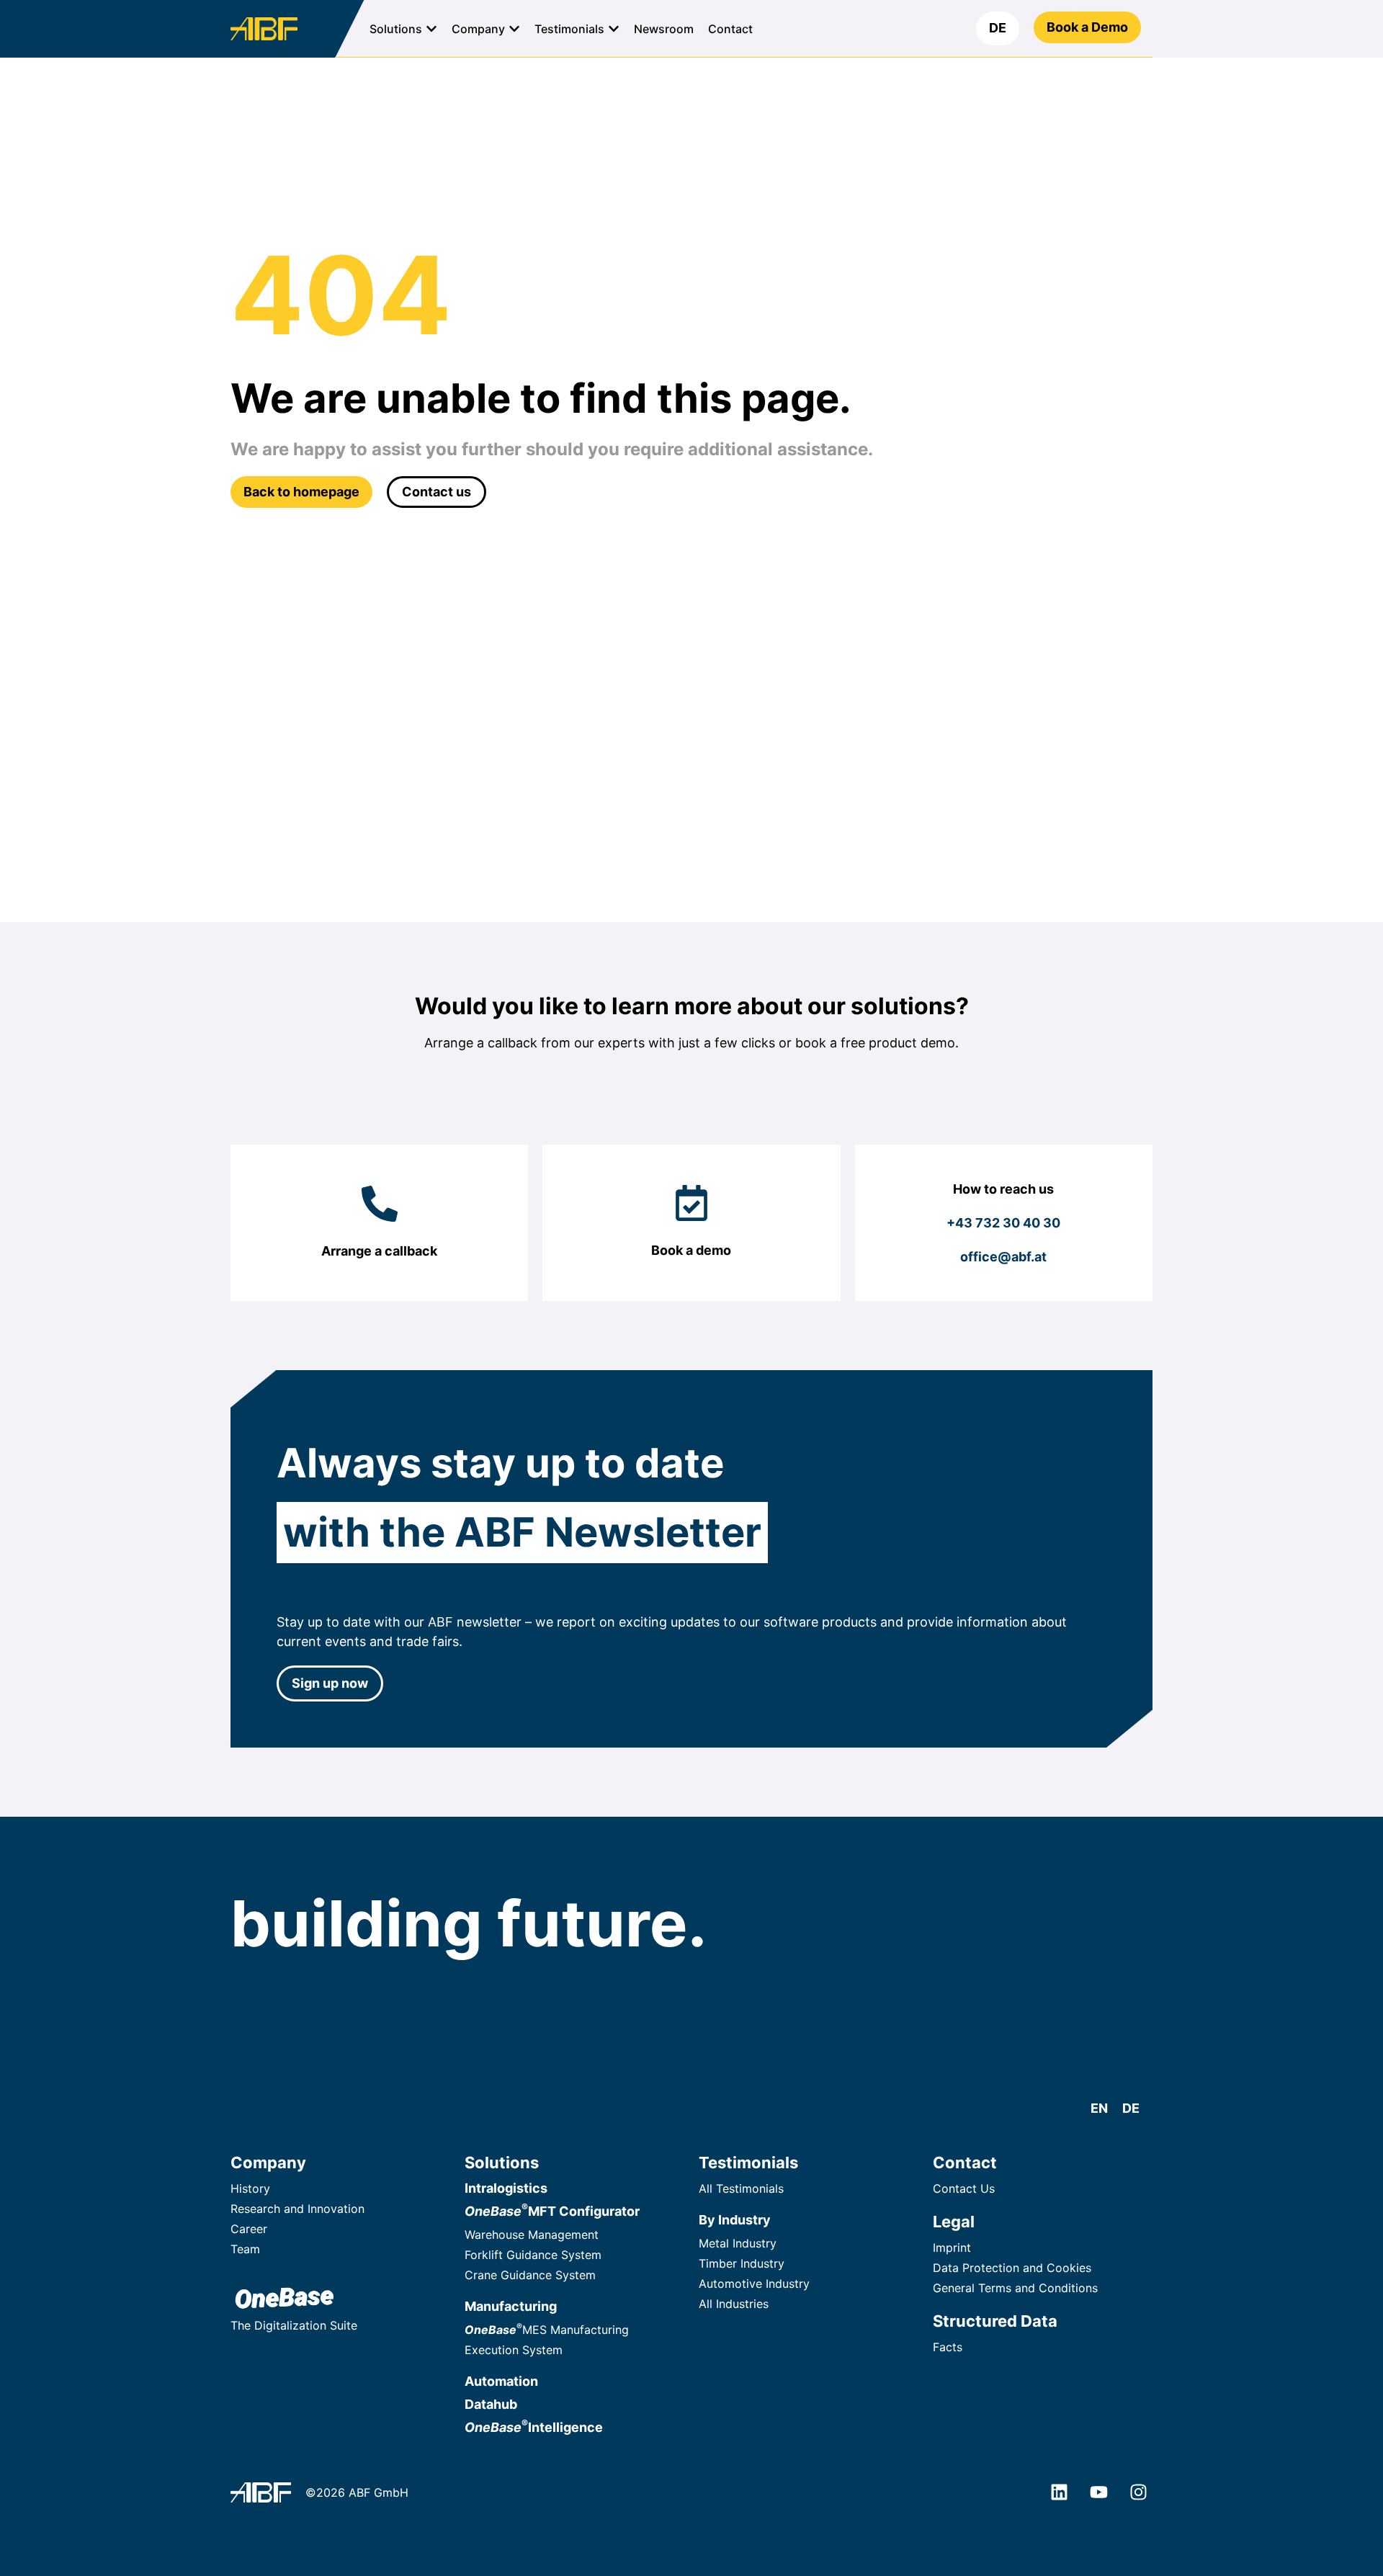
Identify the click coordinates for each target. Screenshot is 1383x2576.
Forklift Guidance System (533, 2255)
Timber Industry (742, 2263)
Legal (954, 2222)
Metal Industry (738, 2243)
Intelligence (534, 2427)
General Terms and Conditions (1015, 2288)
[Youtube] (1098, 2492)
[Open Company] (514, 29)
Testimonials (748, 2163)
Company (268, 2163)
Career (249, 2229)
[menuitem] (998, 28)
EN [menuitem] (1099, 2108)
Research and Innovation (297, 2209)
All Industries (734, 2304)
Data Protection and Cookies (1012, 2268)
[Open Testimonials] (614, 29)
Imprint (952, 2248)
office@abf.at (1003, 1257)
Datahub (491, 2404)
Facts (948, 2347)
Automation (501, 2381)
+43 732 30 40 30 (1003, 1223)
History (250, 2188)
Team (245, 2249)
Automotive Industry (754, 2284)
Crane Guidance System (530, 2275)
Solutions (502, 2163)
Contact (965, 2163)
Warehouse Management (532, 2235)
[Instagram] (1138, 2492)
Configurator (552, 2211)
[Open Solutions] (431, 29)
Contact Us (964, 2188)
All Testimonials (741, 2188)
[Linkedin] (1059, 2492)
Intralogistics (506, 2188)
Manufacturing (511, 2306)
